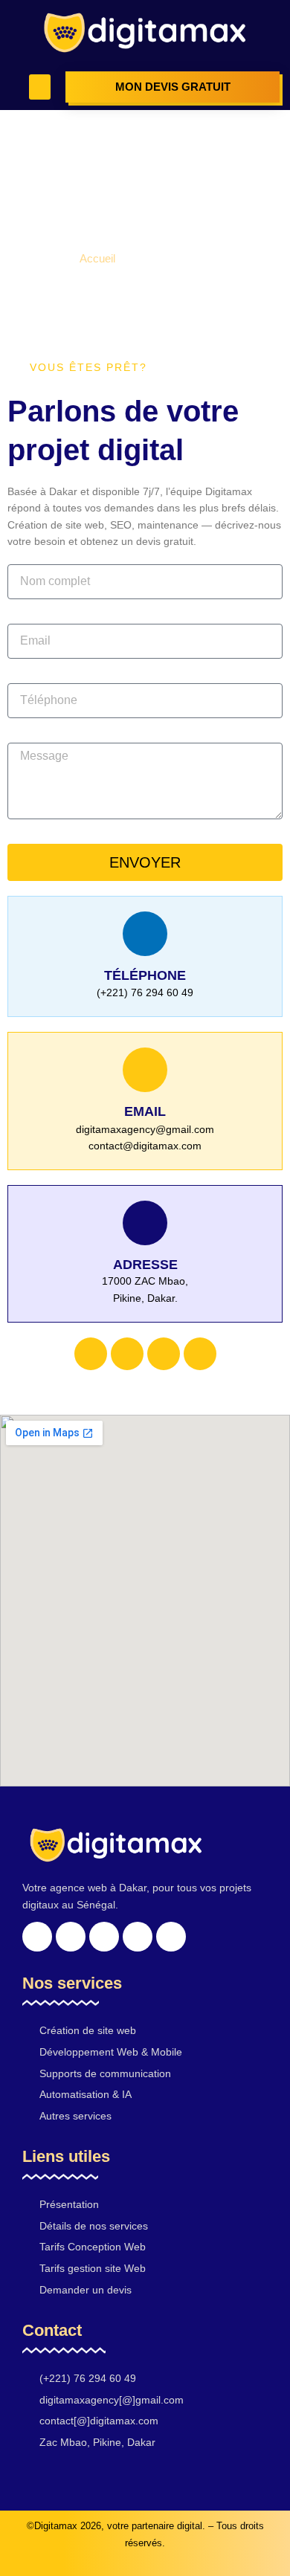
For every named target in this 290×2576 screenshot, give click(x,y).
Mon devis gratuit (173, 87)
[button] (40, 87)
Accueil (97, 258)
